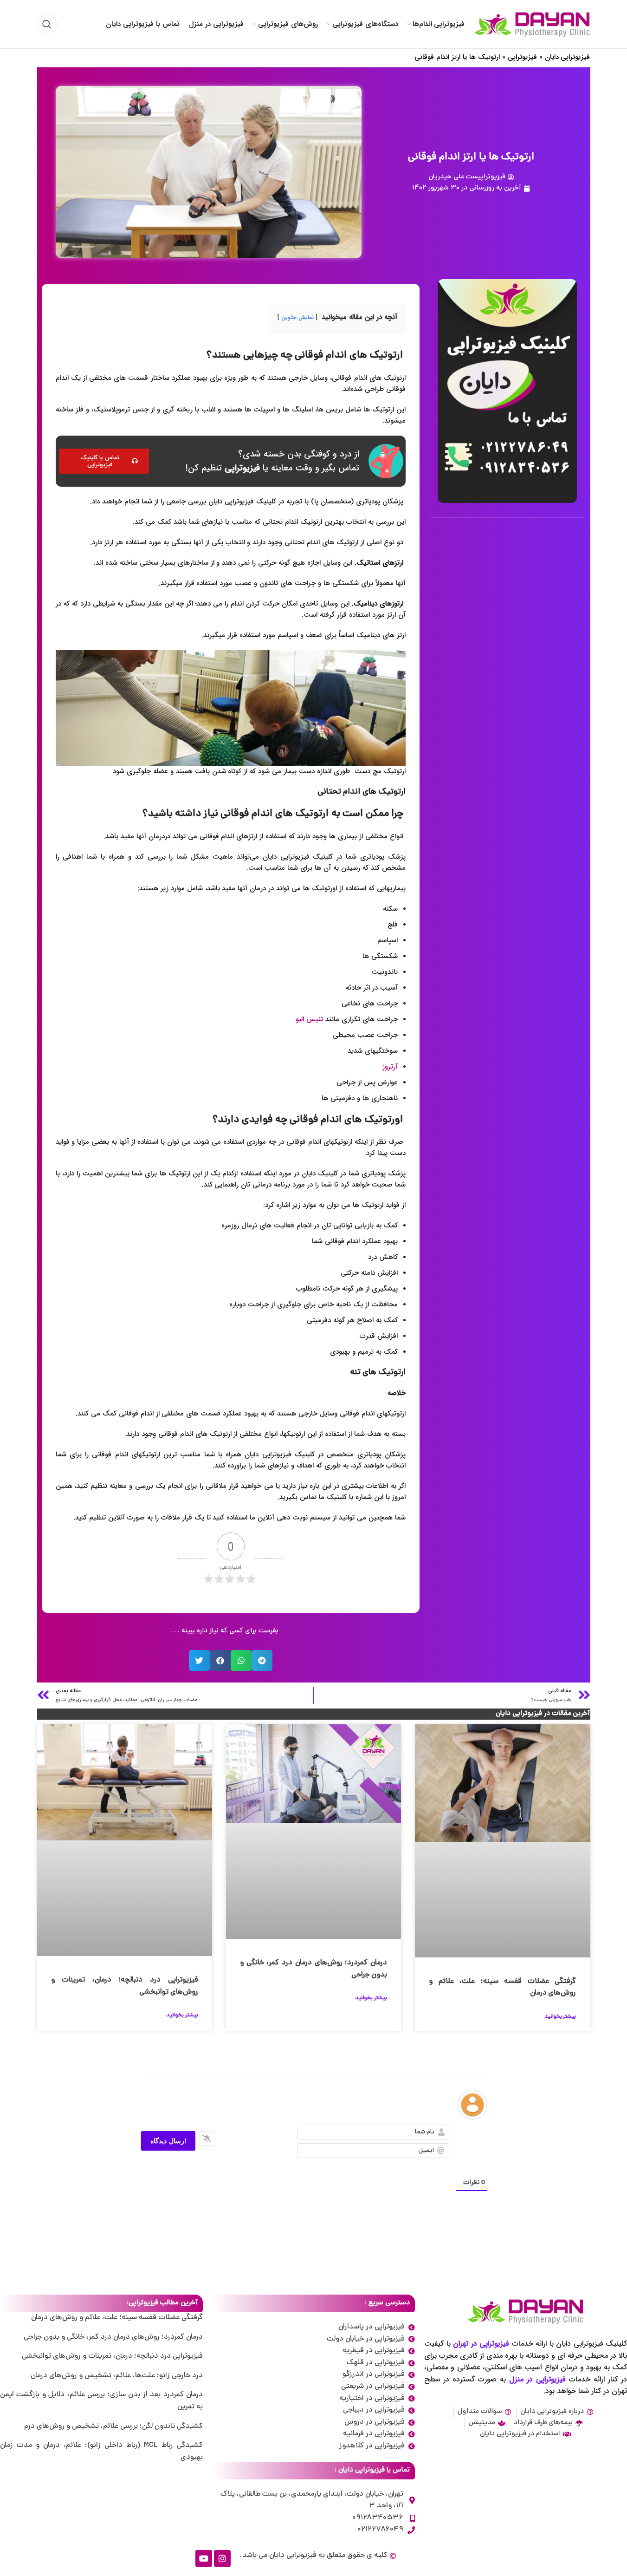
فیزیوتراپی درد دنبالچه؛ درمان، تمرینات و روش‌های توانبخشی (112, 2356)
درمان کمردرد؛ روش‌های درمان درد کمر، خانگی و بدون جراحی (113, 2337)
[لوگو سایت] (532, 25)
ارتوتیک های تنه (378, 1373)
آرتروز (390, 1067)
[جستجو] (47, 24)
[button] (262, 1660)
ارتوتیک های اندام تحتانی (362, 792)
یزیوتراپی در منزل (536, 2379)
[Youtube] (204, 2558)
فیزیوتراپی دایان (568, 57)
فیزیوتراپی (522, 57)
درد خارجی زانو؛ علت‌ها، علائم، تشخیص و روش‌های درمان (117, 2376)
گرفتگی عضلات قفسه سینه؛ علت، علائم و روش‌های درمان (117, 2318)
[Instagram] (222, 2558)
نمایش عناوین (297, 317)
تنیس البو (309, 1019)
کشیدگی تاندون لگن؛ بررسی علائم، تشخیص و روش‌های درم (113, 2426)
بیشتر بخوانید (560, 2017)
